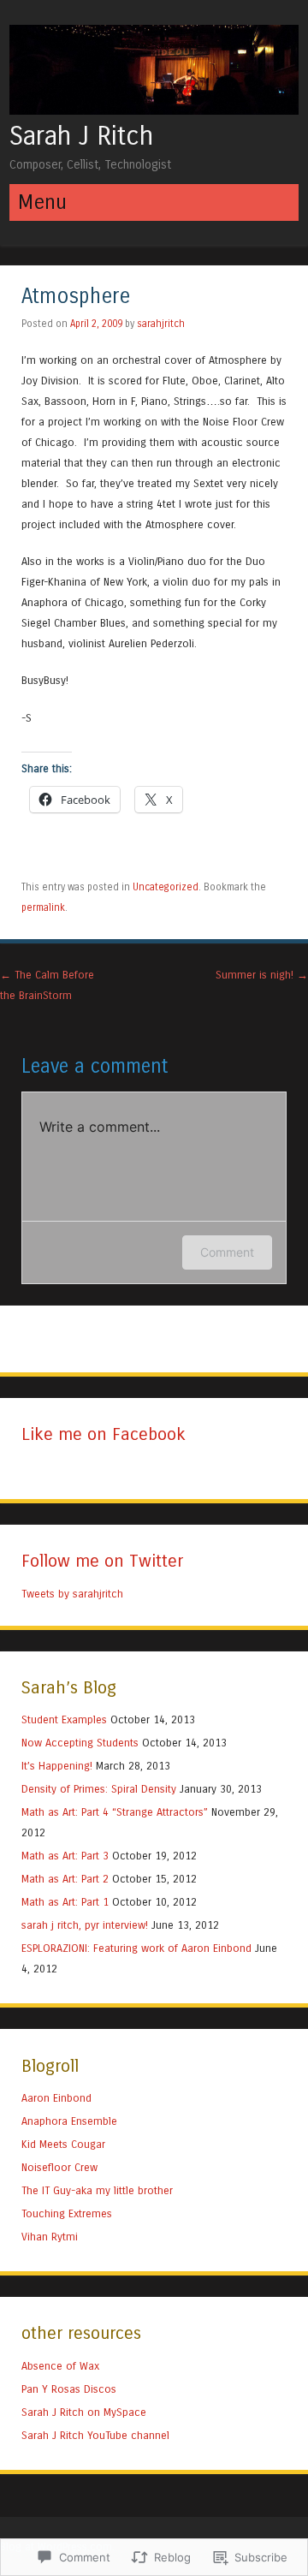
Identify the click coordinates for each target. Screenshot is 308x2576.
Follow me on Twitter (102, 1561)
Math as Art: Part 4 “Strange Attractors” (115, 1812)
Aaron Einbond (56, 2098)
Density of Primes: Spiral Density (99, 1789)
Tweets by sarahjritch (72, 1594)
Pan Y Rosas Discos (69, 2389)
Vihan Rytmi (50, 2237)
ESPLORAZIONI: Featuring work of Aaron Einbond (136, 1948)
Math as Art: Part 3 (65, 1856)
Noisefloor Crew (59, 2167)
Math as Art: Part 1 (65, 1902)
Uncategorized (166, 887)
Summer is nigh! (262, 975)
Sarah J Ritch (81, 136)
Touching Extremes (67, 2213)
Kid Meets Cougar (63, 2144)
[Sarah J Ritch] (154, 110)
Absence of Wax (60, 2366)
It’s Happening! (57, 1766)
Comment (227, 1252)
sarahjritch (161, 324)
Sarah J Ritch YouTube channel (95, 2435)
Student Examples (64, 1719)
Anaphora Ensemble (69, 2121)
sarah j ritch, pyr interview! (85, 1925)
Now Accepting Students (80, 1743)
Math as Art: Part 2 (65, 1879)
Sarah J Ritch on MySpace (84, 2412)
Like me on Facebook (104, 1434)
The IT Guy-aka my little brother (97, 2190)
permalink (43, 907)
